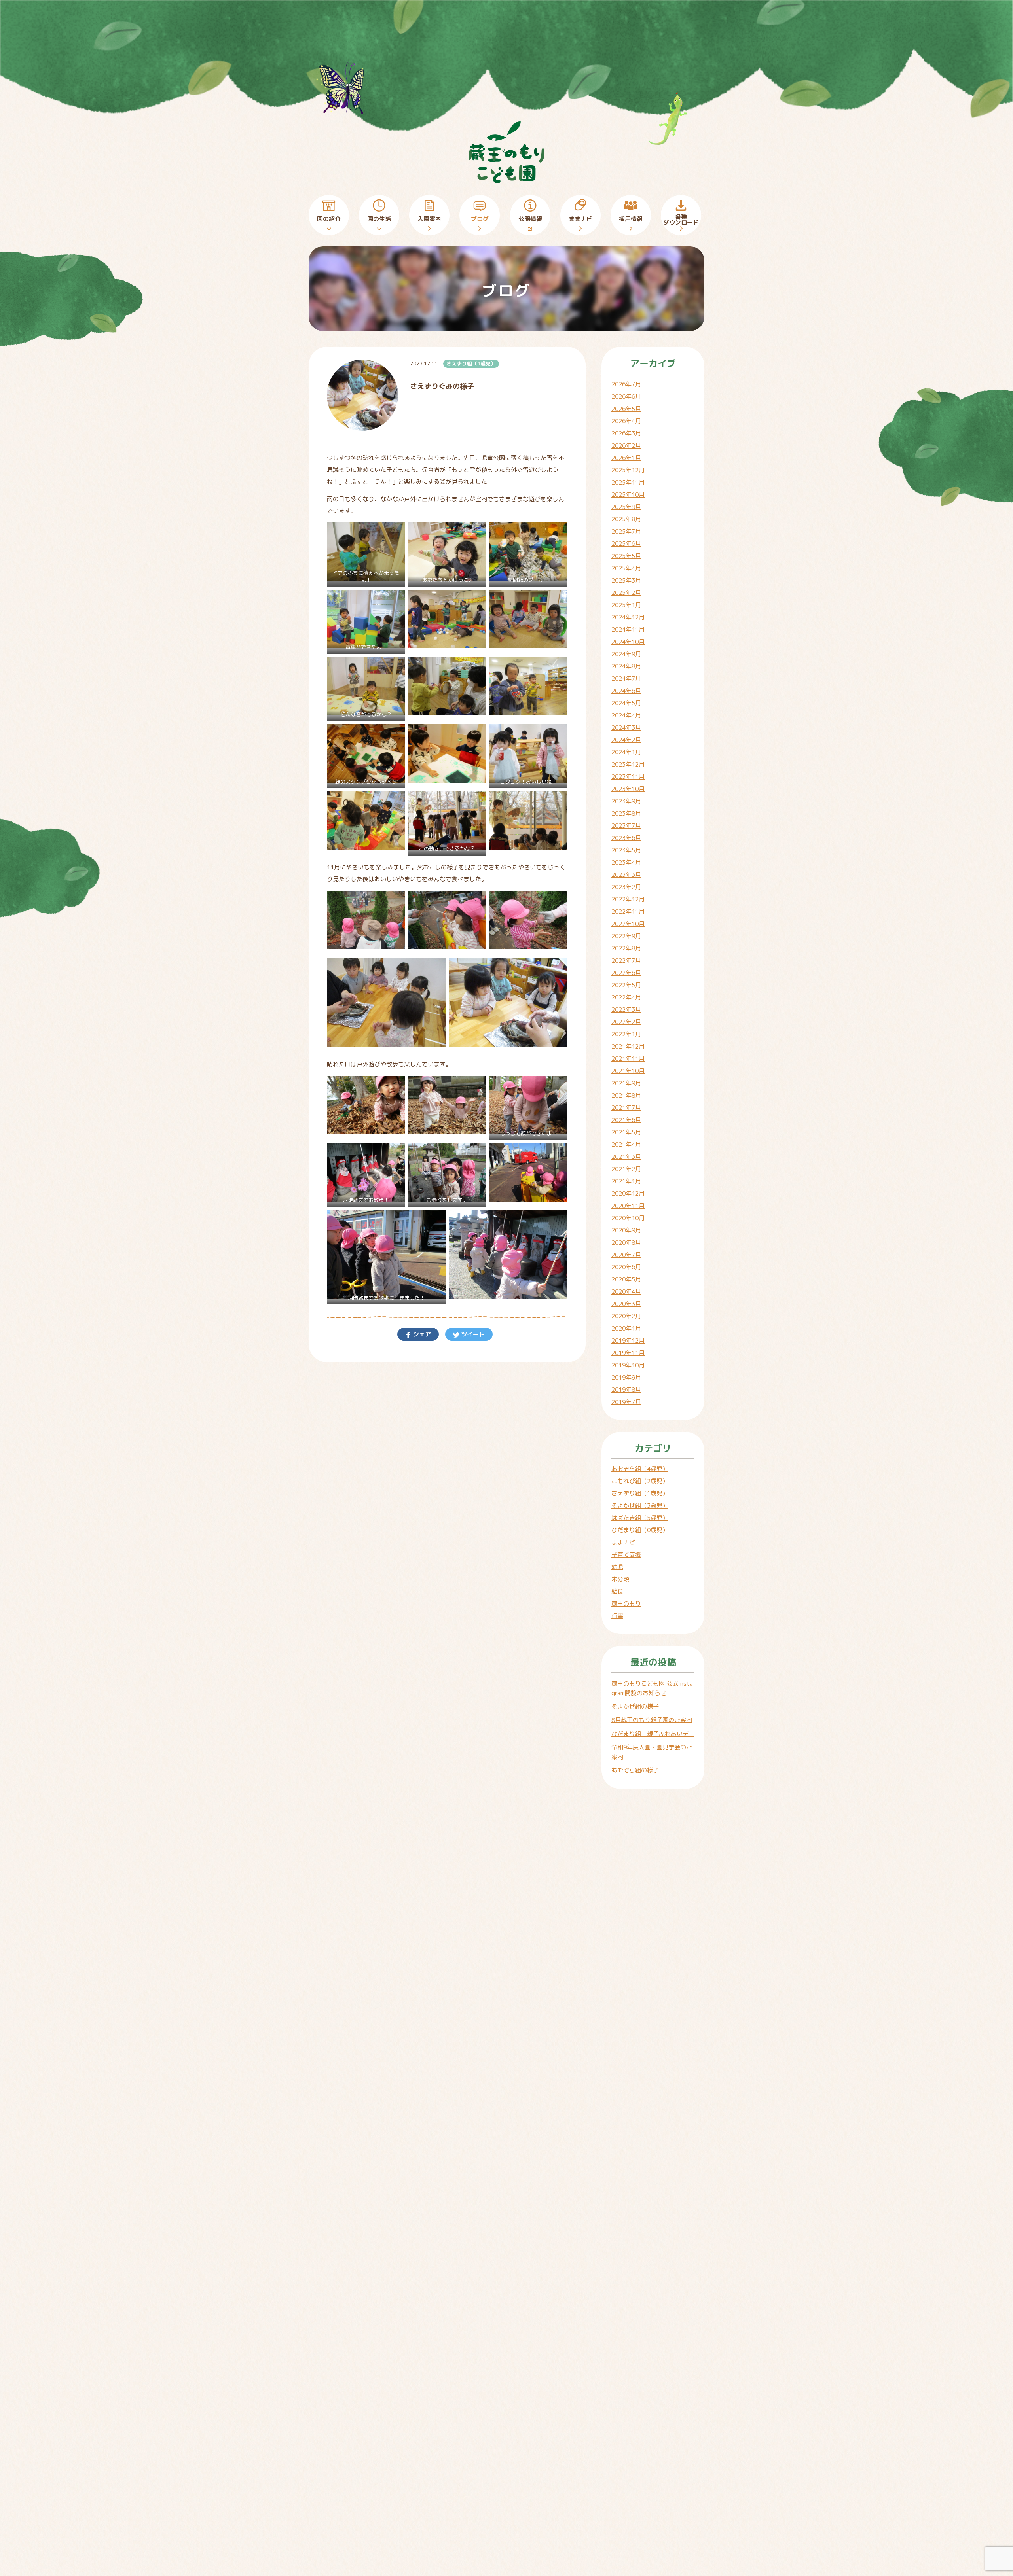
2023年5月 (626, 850)
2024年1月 (626, 752)
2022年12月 (628, 899)
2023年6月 (626, 838)
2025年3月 (626, 580)
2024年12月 (628, 617)
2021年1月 (626, 1181)
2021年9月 (626, 1083)
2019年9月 (626, 1377)
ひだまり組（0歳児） (640, 1530)
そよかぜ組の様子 (635, 1706)
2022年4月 (626, 997)
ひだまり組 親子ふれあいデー (653, 1734)
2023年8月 (626, 813)
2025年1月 (626, 605)
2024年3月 (626, 728)
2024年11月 (628, 629)
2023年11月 (628, 777)
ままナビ (623, 1542)
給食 (617, 1591)
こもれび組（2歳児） (640, 1481)
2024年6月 (626, 691)
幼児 (617, 1567)
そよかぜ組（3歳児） (640, 1506)
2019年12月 (628, 1341)
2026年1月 (626, 458)
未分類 (620, 1579)
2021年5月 (626, 1132)
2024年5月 (626, 703)
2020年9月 (626, 1230)
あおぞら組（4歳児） (640, 1469)
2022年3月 (626, 1010)
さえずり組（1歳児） (471, 363)
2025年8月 (626, 519)
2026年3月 (626, 433)
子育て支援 (626, 1555)
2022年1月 (626, 1034)
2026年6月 (626, 397)
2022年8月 (626, 948)
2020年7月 (626, 1255)
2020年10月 (628, 1218)
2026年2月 (626, 446)
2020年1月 (626, 1328)
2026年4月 (626, 421)
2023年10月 (628, 789)
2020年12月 (628, 1193)
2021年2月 (626, 1169)
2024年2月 (626, 740)
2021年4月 (626, 1144)
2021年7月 (626, 1108)
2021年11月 (628, 1059)
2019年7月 (626, 1402)
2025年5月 (626, 556)
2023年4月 (626, 862)
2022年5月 (626, 985)
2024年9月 (626, 654)
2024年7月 (626, 679)
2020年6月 (626, 1267)
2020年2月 (626, 1316)
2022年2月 (626, 1022)
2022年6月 (626, 973)
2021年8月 (626, 1095)
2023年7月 (626, 826)
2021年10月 (628, 1071)
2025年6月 (626, 544)
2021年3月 (626, 1157)
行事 (617, 1616)
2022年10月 (628, 924)
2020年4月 (626, 1292)
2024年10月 (628, 642)
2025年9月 (626, 507)
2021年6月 (626, 1120)
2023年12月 (628, 764)
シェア (421, 1334)
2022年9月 (626, 936)
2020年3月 (626, 1304)
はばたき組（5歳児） (640, 1518)
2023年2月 (626, 887)
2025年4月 (626, 568)
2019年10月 (628, 1365)
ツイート (472, 1334)
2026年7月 (626, 384)
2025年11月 (628, 482)
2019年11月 (628, 1353)
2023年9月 (626, 801)
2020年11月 (628, 1206)
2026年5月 (626, 409)
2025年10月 (628, 495)
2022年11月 (628, 911)
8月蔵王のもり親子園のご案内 (652, 1720)
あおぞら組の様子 (635, 1770)
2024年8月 (626, 666)
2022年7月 (626, 961)
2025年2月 (626, 593)
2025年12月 (628, 470)
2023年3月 (626, 875)
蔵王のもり (626, 1604)
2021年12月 (628, 1046)
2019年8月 (626, 1390)
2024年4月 (626, 715)
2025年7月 (626, 531)
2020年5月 (626, 1279)
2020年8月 (626, 1243)
